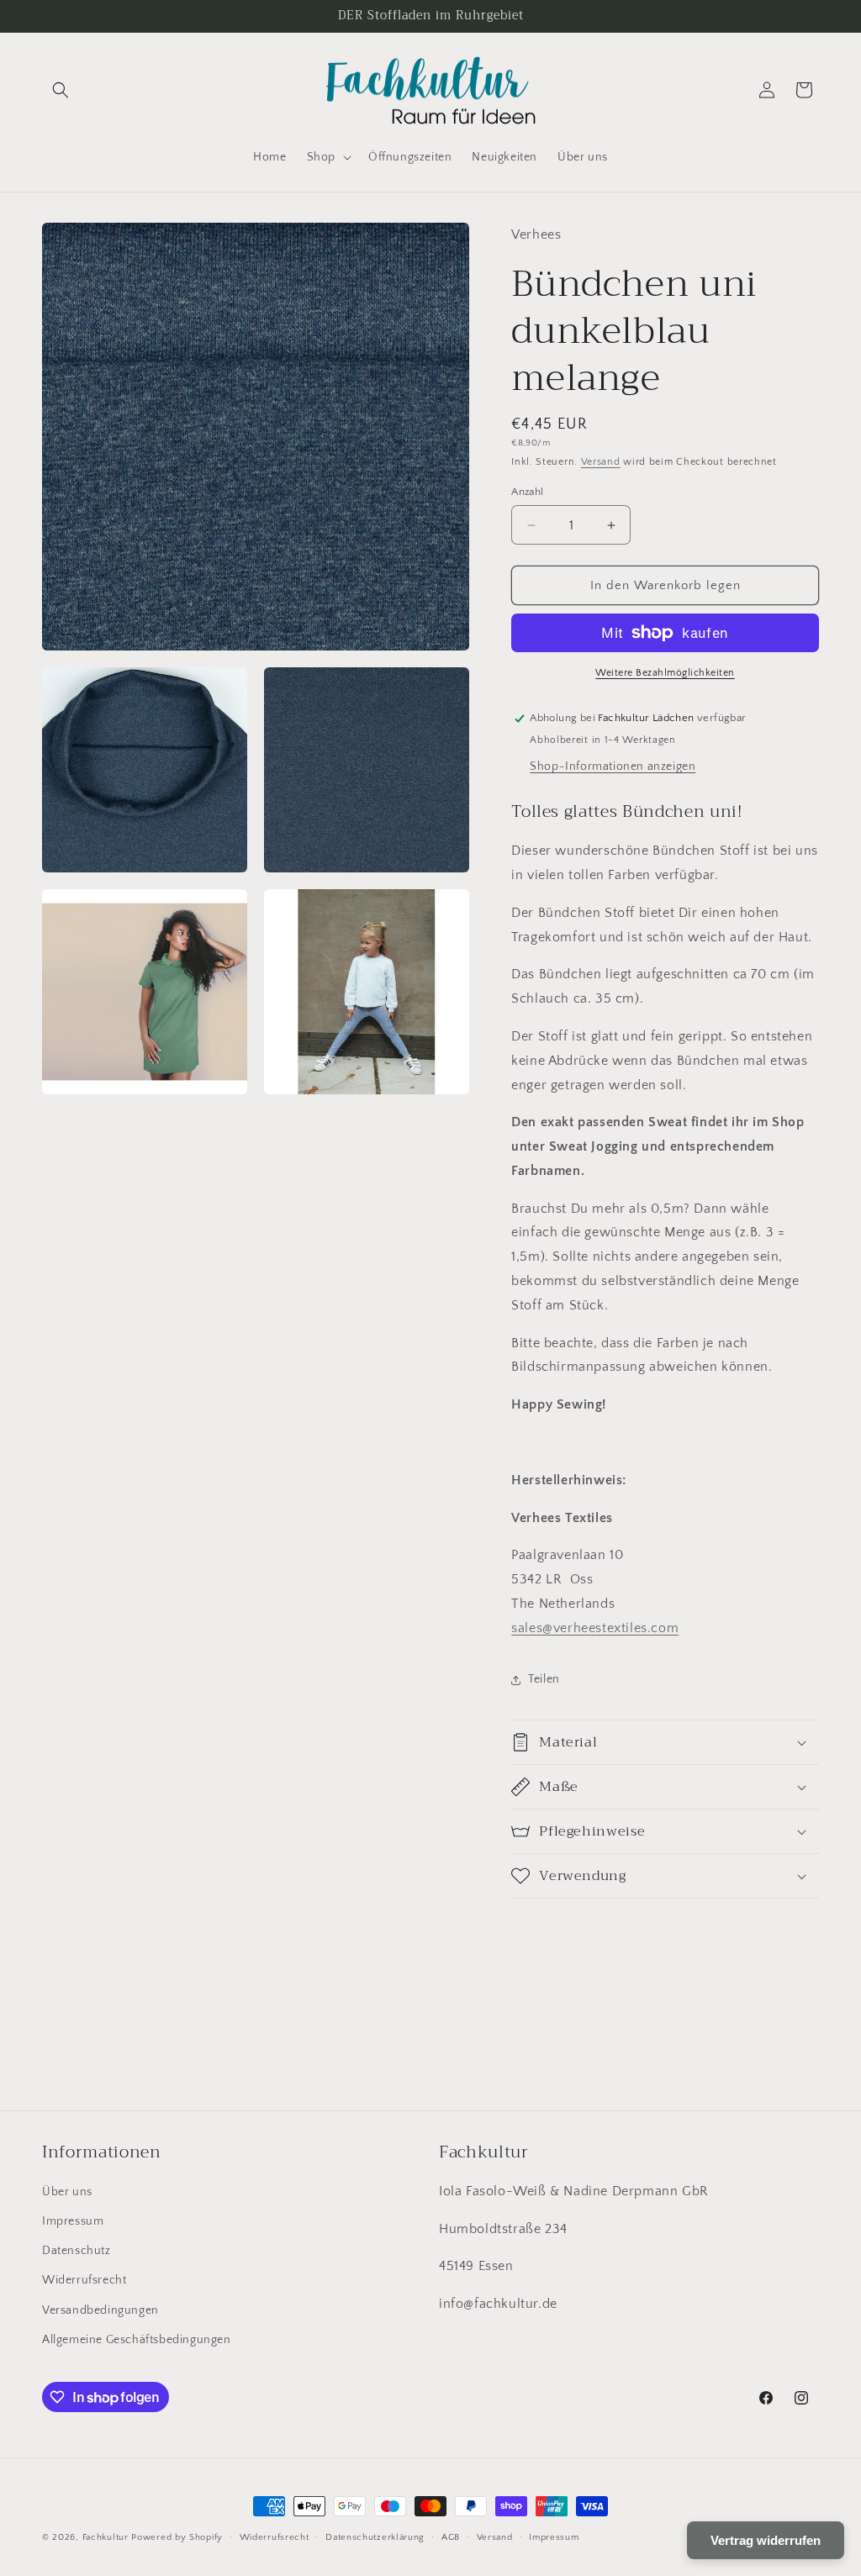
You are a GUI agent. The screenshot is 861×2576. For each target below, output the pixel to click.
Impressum (73, 2221)
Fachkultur (106, 2537)
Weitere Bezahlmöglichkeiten (665, 673)
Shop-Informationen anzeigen (613, 766)
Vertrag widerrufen (766, 2540)
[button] (61, 90)
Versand (601, 462)
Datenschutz (77, 2251)
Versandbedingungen (100, 2310)
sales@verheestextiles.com (595, 1628)
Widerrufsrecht (84, 2280)
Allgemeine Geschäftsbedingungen (137, 2340)
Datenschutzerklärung (375, 2537)
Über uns (67, 2192)
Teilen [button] (544, 1679)
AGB (451, 2537)
